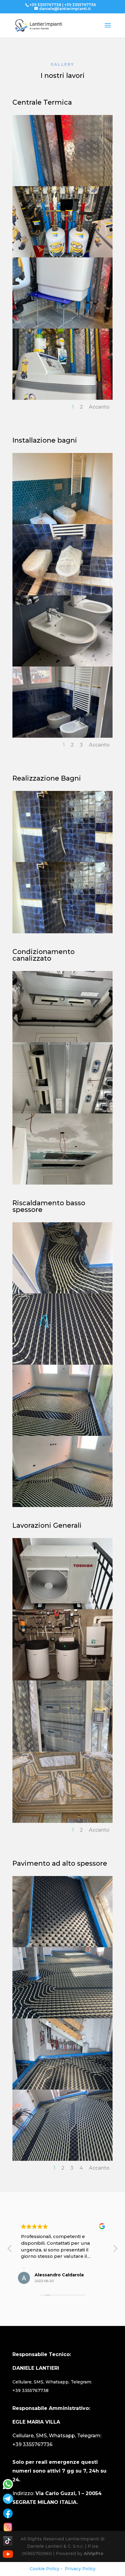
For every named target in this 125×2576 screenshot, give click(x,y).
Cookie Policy (45, 2569)
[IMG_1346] (62, 1041)
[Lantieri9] (62, 1750)
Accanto (99, 407)
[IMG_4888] (62, 398)
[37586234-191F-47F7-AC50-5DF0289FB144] (62, 2017)
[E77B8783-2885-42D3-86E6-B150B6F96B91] (62, 594)
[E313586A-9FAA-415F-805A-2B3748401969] (62, 1363)
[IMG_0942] (62, 665)
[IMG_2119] (62, 1506)
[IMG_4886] (62, 327)
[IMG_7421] (62, 736)
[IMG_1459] (62, 1183)
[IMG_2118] (62, 1434)
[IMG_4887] (62, 185)
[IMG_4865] (62, 256)
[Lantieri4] (62, 932)
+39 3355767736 (32, 2444)
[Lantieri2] (62, 1679)
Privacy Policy (80, 2569)
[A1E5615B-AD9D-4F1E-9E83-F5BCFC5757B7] (62, 2159)
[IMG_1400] (62, 1112)
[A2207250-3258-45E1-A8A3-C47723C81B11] (62, 861)
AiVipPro (94, 2553)
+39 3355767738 (30, 2390)
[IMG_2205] (62, 1608)
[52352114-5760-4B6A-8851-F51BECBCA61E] (62, 2088)
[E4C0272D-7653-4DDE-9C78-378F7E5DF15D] (62, 1292)
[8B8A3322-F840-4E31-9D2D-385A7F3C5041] (62, 1821)
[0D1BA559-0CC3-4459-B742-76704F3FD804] (62, 1946)
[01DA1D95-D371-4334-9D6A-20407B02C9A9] (62, 523)
